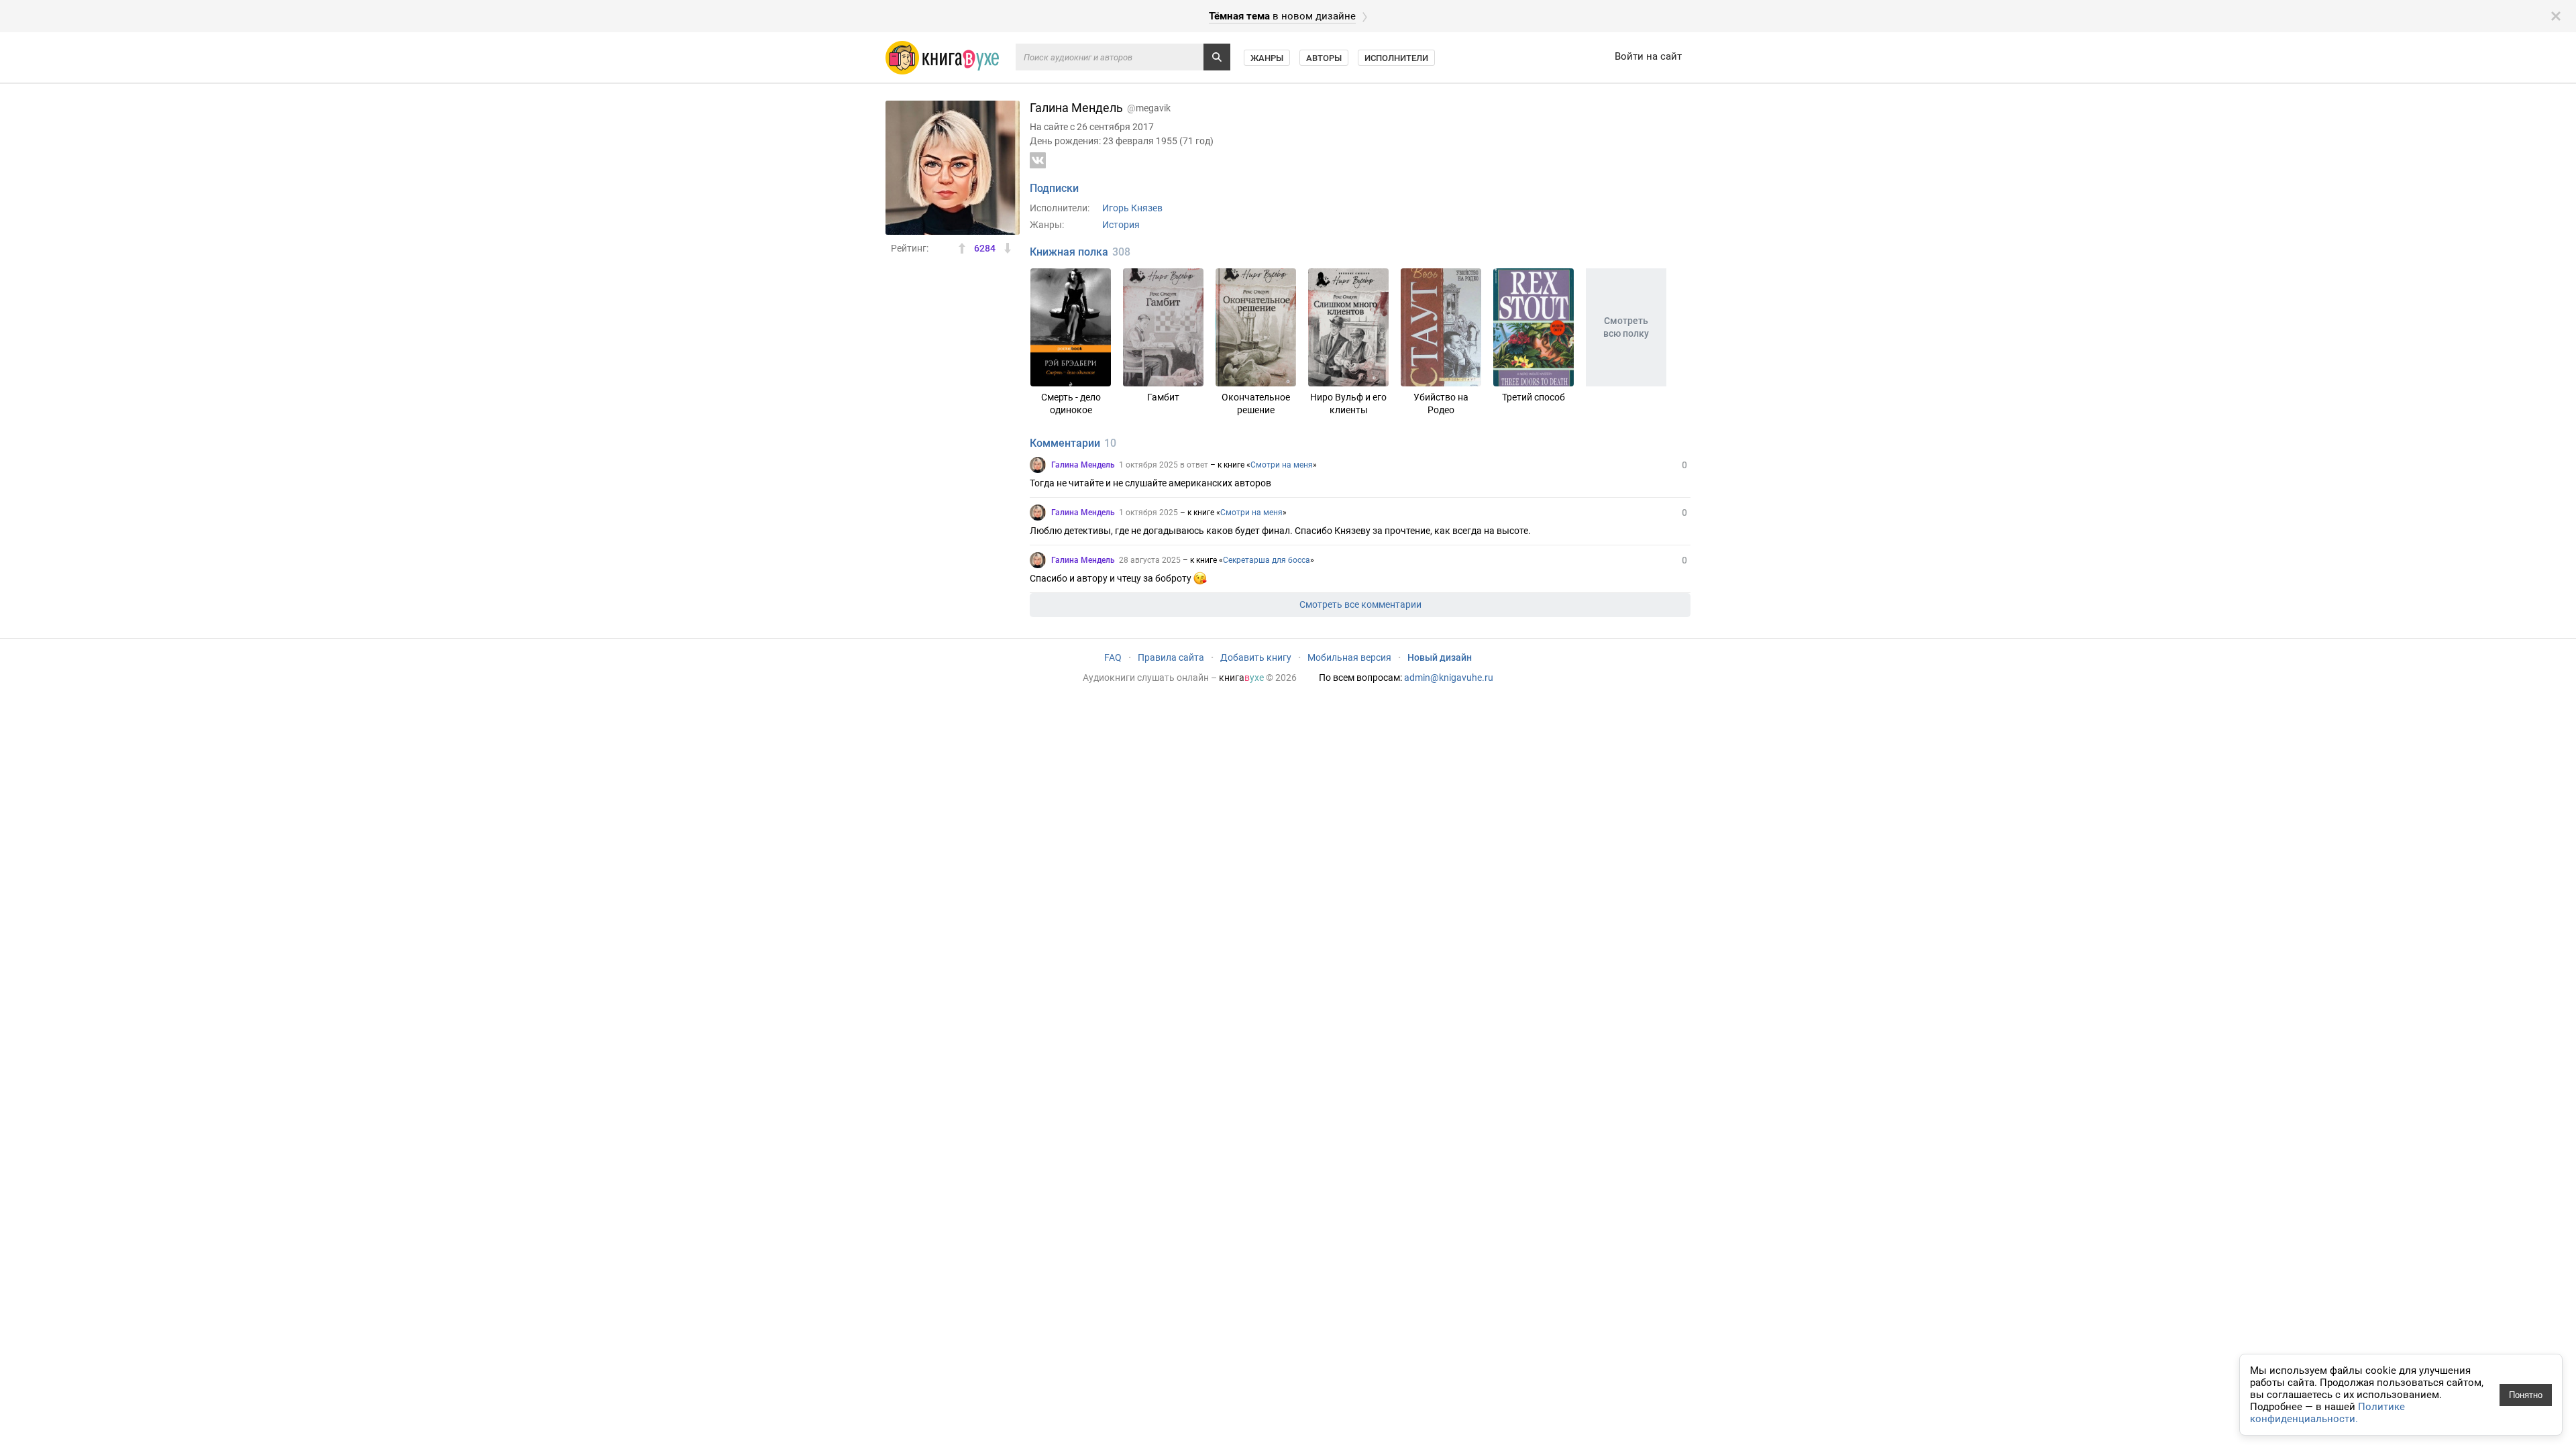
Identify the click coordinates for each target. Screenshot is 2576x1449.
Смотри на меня (1282, 465)
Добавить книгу (1256, 657)
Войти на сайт (1648, 56)
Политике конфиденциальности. (2327, 1413)
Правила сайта (1171, 657)
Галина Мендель (1083, 465)
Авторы (1324, 58)
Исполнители (1396, 58)
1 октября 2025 (1148, 513)
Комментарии (1065, 443)
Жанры (1267, 58)
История (1121, 225)
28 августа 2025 (1150, 560)
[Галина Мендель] (1038, 465)
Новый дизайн (1440, 657)
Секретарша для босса (1267, 560)
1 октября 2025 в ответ (1164, 465)
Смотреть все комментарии (1360, 604)
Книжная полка (1069, 252)
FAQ (1113, 657)
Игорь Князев (1132, 208)
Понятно (2526, 1395)
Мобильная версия (1349, 657)
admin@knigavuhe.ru (1449, 678)
